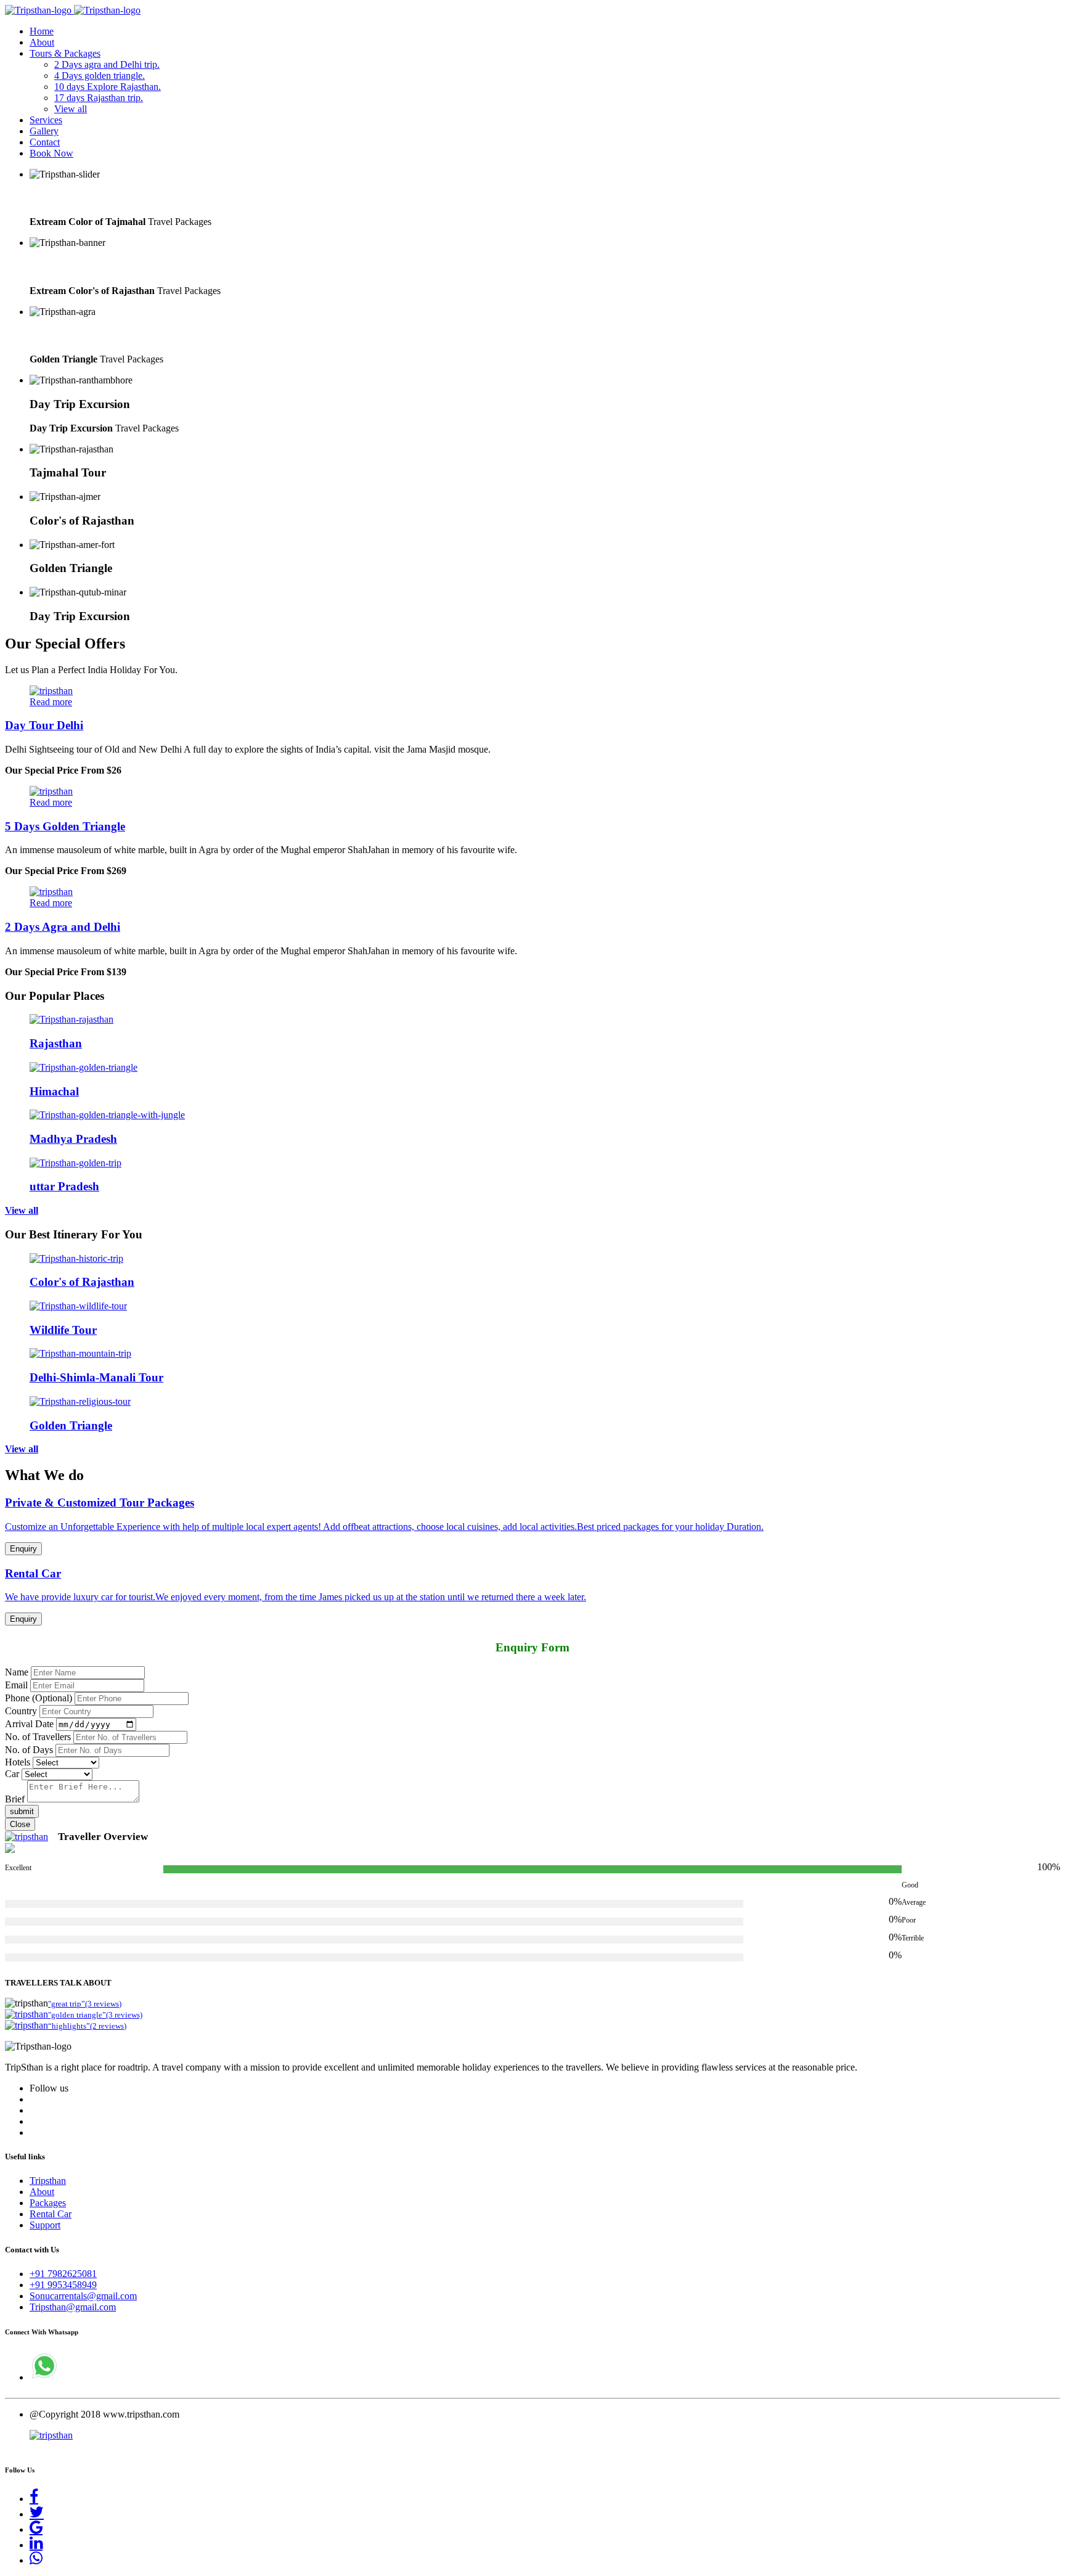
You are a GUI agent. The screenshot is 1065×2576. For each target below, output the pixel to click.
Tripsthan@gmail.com (73, 2307)
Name (17, 1672)
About (42, 42)
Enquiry (23, 1549)
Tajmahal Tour (68, 198)
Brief (15, 1799)
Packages (48, 2203)
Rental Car (51, 2214)
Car (12, 1774)
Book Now (51, 153)
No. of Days (29, 1750)
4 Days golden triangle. (100, 76)
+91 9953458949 (63, 2285)
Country (21, 1711)
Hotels (18, 1762)
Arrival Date (29, 1724)
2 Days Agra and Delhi (63, 927)
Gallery (44, 131)
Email (16, 1685)
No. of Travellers (38, 1737)
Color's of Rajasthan (82, 267)
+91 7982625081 (63, 2274)
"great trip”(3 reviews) (85, 2004)
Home (42, 31)
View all (71, 109)
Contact (45, 142)
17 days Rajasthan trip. (99, 98)
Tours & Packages (65, 53)
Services (46, 120)
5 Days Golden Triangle (65, 826)
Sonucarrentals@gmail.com (83, 2296)
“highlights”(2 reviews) (87, 2026)
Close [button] (20, 1824)
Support (45, 2225)
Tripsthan (48, 2181)
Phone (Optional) (39, 1698)
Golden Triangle (71, 336)
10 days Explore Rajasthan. (108, 87)
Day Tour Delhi (44, 725)
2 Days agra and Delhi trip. (107, 64)
